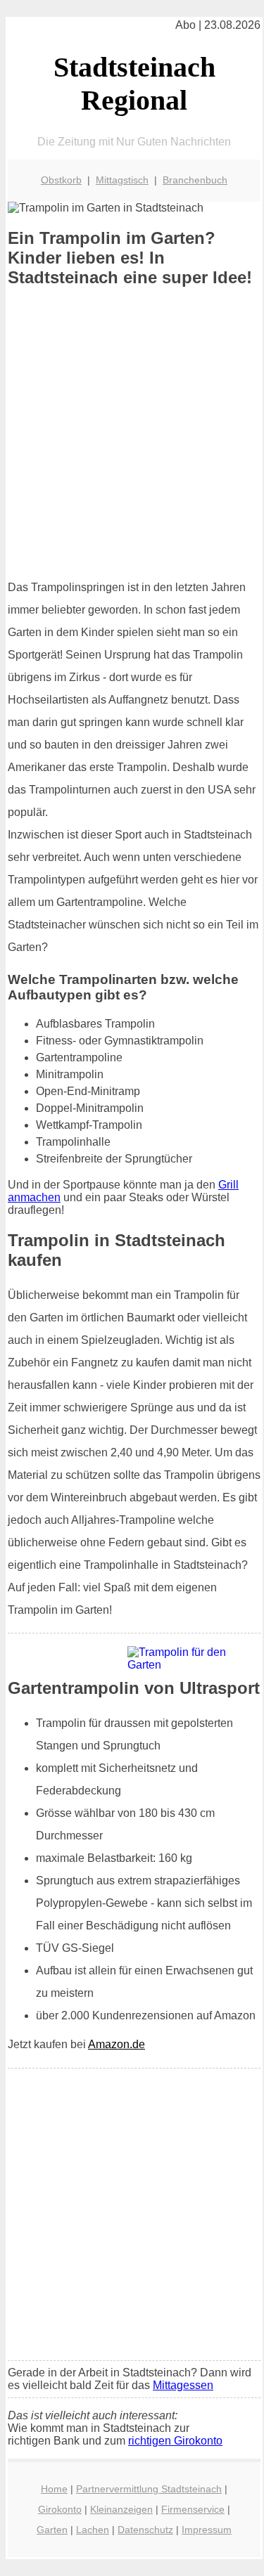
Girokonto (60, 2509)
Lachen (93, 2530)
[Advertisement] (132, 433)
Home (54, 2489)
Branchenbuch (195, 180)
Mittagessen (183, 2385)
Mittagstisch (122, 180)
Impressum (207, 2530)
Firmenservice (193, 2509)
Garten (52, 2530)
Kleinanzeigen (121, 2509)
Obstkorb (61, 180)
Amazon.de (117, 2044)
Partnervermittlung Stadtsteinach (149, 2489)
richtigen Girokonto (175, 2441)
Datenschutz (145, 2530)
